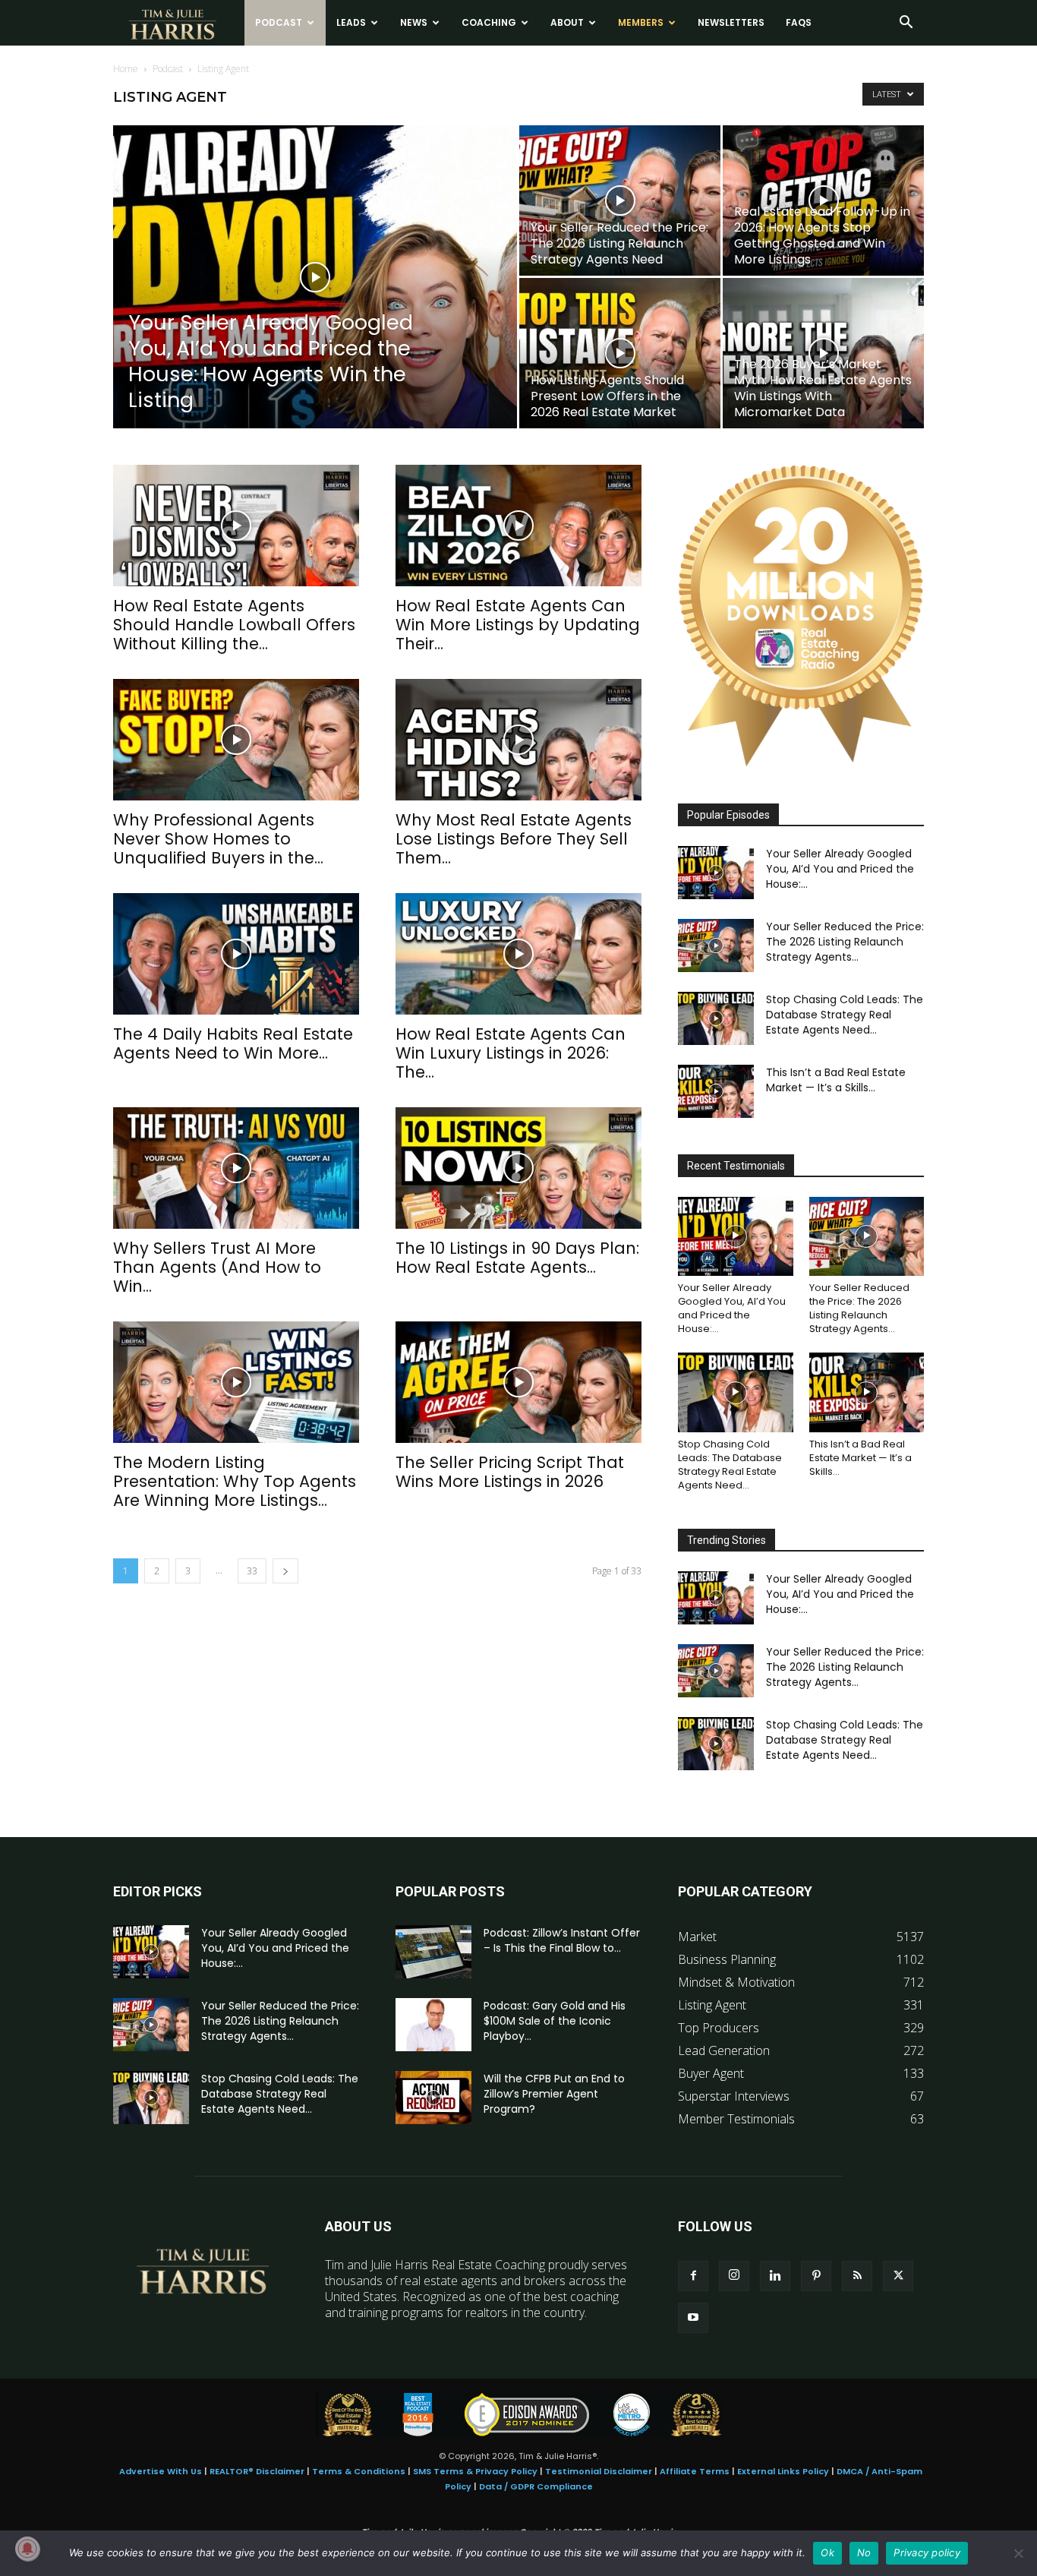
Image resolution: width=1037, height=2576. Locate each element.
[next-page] (285, 1571)
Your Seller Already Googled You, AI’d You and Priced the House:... (840, 869)
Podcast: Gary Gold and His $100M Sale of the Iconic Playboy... (555, 2021)
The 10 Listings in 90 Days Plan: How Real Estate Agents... (517, 1258)
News (414, 22)
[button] (906, 24)
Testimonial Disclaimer (599, 2471)
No (864, 2552)
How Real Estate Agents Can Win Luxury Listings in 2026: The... (511, 1053)
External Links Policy (783, 2471)
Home (126, 69)
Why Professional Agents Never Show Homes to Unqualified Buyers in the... (218, 839)
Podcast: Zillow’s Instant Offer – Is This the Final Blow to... (562, 1940)
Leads (351, 22)
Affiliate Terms (695, 2471)
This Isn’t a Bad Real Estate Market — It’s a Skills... (836, 1080)
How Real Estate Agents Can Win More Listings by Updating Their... (518, 625)
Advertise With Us (161, 2471)
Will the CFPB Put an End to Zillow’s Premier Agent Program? (554, 2094)
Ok (827, 2552)
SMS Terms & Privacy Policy (475, 2471)
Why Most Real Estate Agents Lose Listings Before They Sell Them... (514, 839)
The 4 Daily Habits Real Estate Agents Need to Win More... (233, 1043)
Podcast (279, 22)
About (567, 22)
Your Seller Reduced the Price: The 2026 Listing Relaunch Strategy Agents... (845, 942)
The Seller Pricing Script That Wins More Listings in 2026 (510, 1472)
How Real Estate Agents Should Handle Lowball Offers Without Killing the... (234, 625)
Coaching (489, 22)
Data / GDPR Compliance (536, 2486)
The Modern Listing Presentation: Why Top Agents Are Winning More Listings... (235, 1481)
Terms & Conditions (359, 2471)
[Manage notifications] (27, 2549)
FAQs (799, 22)
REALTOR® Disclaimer (257, 2471)
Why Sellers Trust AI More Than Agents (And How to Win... (217, 1267)
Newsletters (731, 22)
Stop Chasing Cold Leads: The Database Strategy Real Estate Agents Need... (845, 1015)
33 (252, 1571)
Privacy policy (927, 2552)
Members (641, 22)
